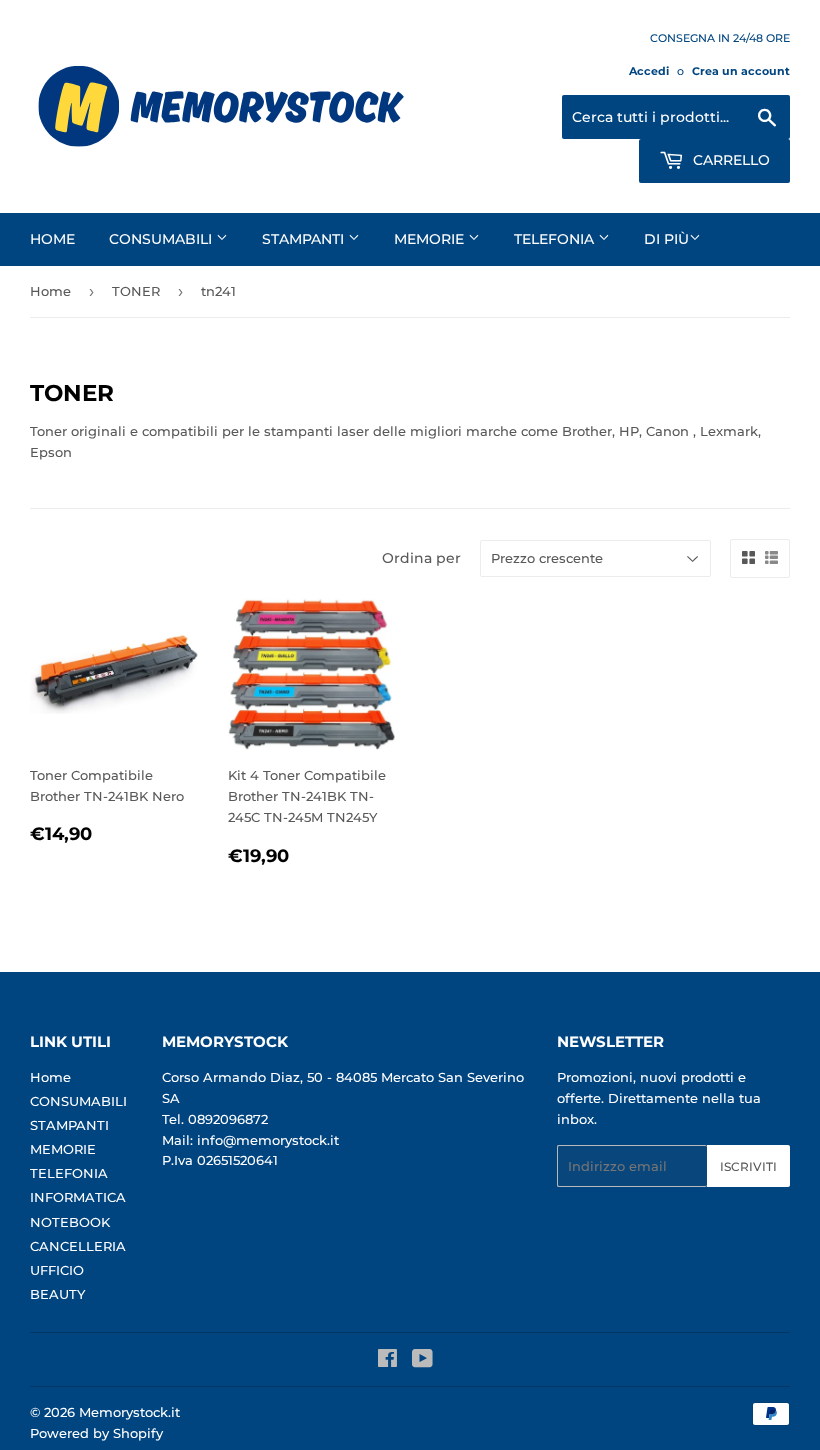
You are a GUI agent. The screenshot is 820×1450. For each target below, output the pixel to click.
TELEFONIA (556, 239)
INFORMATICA (78, 1197)
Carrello (729, 160)
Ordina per (421, 558)
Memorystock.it (129, 1412)
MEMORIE (431, 239)
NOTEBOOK (70, 1222)
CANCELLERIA (78, 1246)
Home (52, 239)
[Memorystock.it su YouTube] (422, 1361)
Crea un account (741, 71)
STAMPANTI (305, 239)
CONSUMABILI (162, 239)
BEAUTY (57, 1294)
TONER (136, 291)
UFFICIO (57, 1270)
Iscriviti (748, 1166)
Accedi (649, 71)
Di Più (666, 239)
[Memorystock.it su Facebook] (387, 1361)
